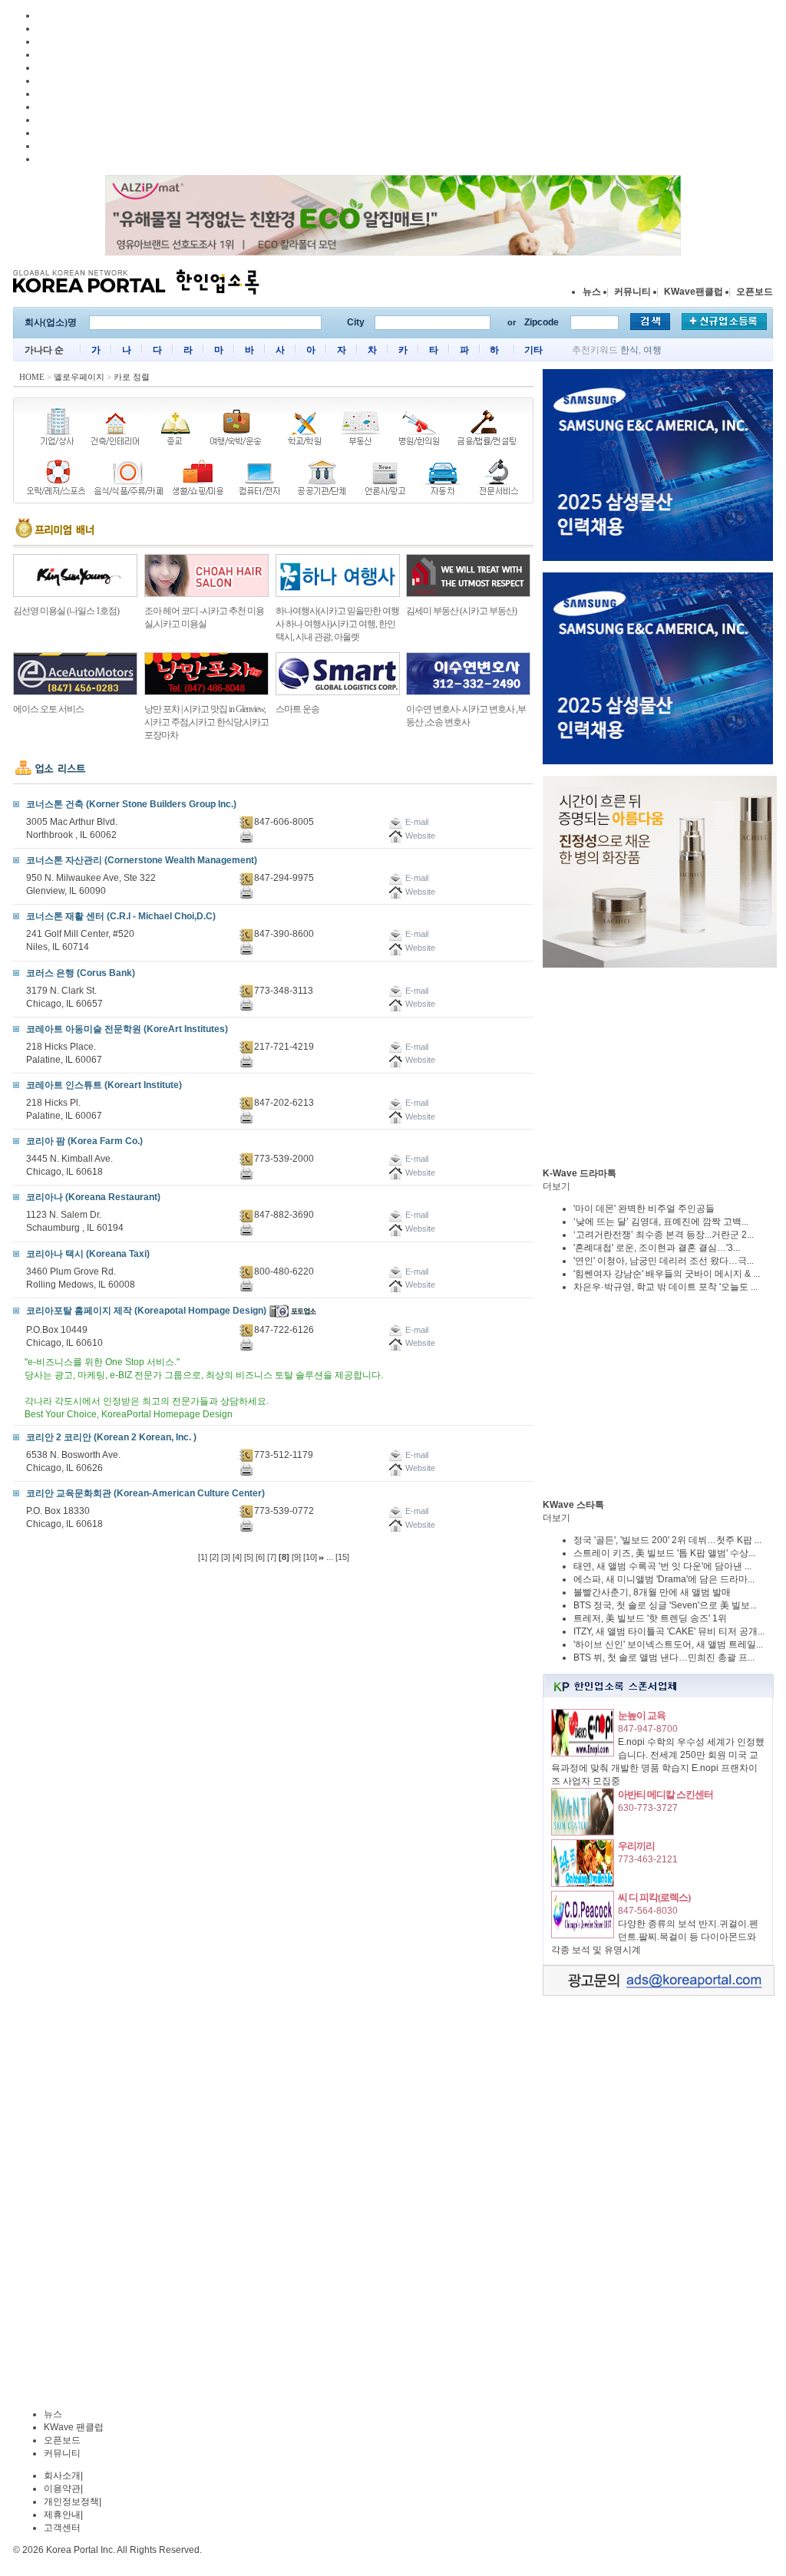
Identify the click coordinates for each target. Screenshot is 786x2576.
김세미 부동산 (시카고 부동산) (461, 611)
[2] (214, 1557)
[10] (310, 1557)
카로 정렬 (132, 377)
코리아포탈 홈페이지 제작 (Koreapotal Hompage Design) (146, 1311)
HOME (32, 377)
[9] (296, 1557)
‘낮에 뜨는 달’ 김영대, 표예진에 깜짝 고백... (661, 1222)
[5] (249, 1557)
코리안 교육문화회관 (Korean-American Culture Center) (145, 1493)
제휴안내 (62, 2515)
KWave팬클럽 (694, 292)
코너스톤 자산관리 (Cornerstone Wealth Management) (142, 860)
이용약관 (62, 2489)
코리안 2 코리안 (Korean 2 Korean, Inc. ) (111, 1437)
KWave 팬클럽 (74, 2427)
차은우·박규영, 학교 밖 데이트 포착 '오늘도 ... (665, 1287)
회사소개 (62, 2475)
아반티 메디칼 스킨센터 (665, 1794)
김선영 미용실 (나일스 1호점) (66, 611)
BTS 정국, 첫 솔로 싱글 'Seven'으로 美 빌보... (665, 1605)
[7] (272, 1557)
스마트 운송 (297, 709)
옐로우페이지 (79, 377)
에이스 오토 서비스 (48, 709)
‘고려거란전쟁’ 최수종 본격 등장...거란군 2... (664, 1235)
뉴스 (592, 292)
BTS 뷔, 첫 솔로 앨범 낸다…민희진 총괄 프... (664, 1657)
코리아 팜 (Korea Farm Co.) (84, 1141)
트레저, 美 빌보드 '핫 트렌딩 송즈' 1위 (650, 1618)
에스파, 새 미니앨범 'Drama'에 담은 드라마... (664, 1579)
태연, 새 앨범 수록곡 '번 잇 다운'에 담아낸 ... (662, 1566)
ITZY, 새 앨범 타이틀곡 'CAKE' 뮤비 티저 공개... (669, 1631)
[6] (260, 1557)
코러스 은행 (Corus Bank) (81, 973)
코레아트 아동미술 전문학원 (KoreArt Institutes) (127, 1029)
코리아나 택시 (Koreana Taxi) (88, 1254)
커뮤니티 (632, 292)
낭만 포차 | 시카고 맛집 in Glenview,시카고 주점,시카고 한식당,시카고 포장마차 (206, 722)
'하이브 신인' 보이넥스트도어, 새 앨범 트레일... (668, 1644)
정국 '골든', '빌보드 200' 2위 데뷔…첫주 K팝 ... (667, 1540)
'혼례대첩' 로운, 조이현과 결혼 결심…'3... (657, 1248)
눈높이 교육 (642, 1715)
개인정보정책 (71, 2502)
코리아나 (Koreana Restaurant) (93, 1197)
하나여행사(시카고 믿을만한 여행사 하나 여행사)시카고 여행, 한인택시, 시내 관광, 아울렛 (337, 624)
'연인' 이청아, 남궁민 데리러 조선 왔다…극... (664, 1261)
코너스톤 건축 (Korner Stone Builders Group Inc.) (131, 804)
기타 (533, 350)
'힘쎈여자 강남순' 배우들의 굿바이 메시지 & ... (667, 1274)
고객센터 (62, 2528)
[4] (237, 1557)
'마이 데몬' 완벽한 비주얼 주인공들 (644, 1209)
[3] (226, 1557)
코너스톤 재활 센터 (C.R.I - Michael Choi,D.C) (121, 916)
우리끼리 (636, 1846)
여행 (652, 350)
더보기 (556, 1186)
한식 (629, 350)
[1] (203, 1557)
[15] (342, 1557)
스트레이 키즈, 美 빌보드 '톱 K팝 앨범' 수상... (664, 1553)
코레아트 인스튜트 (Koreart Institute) (104, 1085)
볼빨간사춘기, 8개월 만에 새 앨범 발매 (652, 1592)
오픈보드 (755, 292)
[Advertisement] (658, 1067)
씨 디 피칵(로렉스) (654, 1897)
